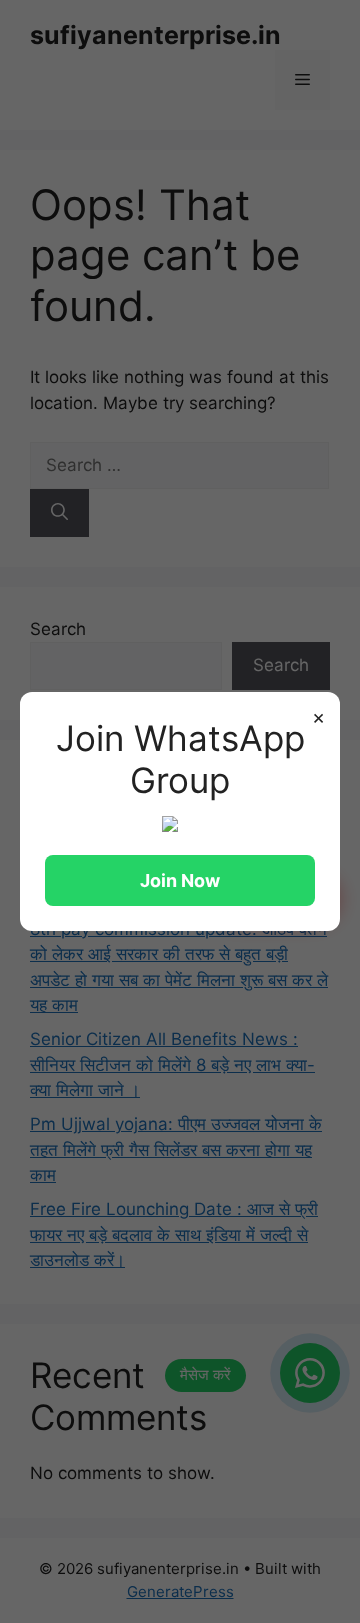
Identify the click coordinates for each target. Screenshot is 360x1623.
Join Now (180, 880)
